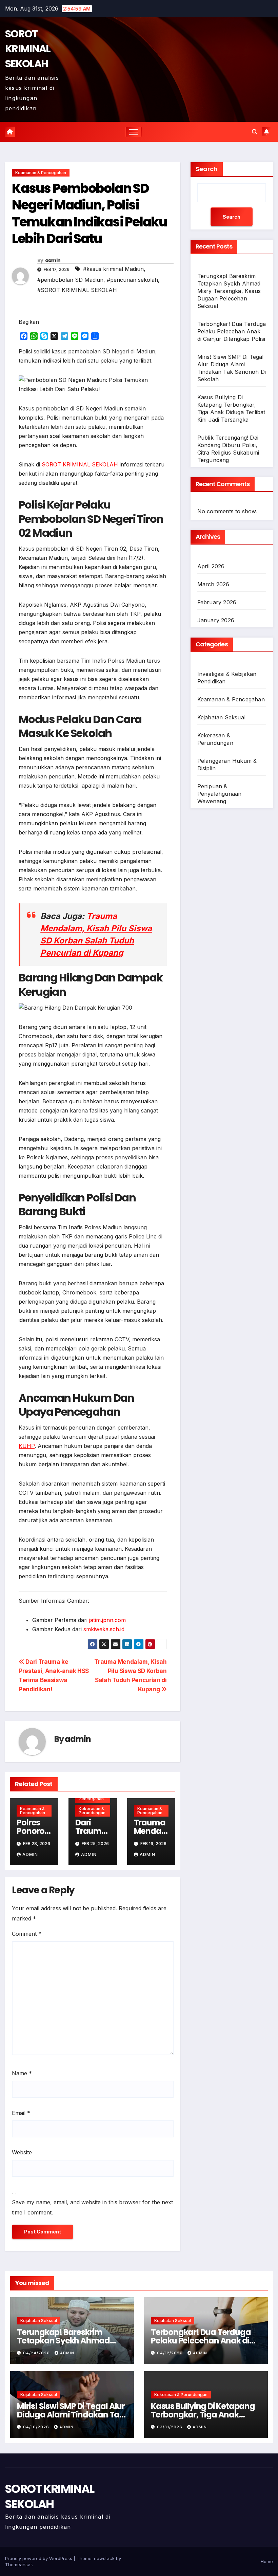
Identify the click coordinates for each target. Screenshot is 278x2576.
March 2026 (213, 584)
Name (22, 2073)
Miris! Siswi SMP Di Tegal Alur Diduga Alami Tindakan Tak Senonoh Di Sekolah (71, 2415)
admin (53, 260)
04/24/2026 (37, 2353)
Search (207, 169)
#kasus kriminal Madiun (113, 269)
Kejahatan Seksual (221, 717)
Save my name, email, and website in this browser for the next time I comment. (92, 2207)
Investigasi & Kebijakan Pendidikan (227, 678)
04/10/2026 (37, 2427)
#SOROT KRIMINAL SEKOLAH (77, 290)
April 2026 (211, 566)
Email (21, 2113)
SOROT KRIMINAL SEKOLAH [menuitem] (80, 464)
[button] (255, 132)
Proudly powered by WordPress (39, 2558)
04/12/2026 (171, 2353)
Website (22, 2152)
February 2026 (217, 602)
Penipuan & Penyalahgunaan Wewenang (220, 794)
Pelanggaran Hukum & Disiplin (227, 765)
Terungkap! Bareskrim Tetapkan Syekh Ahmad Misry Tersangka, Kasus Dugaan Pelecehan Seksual (229, 291)
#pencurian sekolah (132, 280)
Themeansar (18, 2564)
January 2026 (216, 620)
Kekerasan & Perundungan (92, 1811)
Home (267, 2561)
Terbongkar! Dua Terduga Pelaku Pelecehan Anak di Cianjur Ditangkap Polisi (232, 331)
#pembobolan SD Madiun (70, 280)
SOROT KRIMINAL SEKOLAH (28, 49)
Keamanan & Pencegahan (41, 173)
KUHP (27, 1446)
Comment (27, 1934)
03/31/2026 (170, 2427)
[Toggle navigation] (134, 132)
